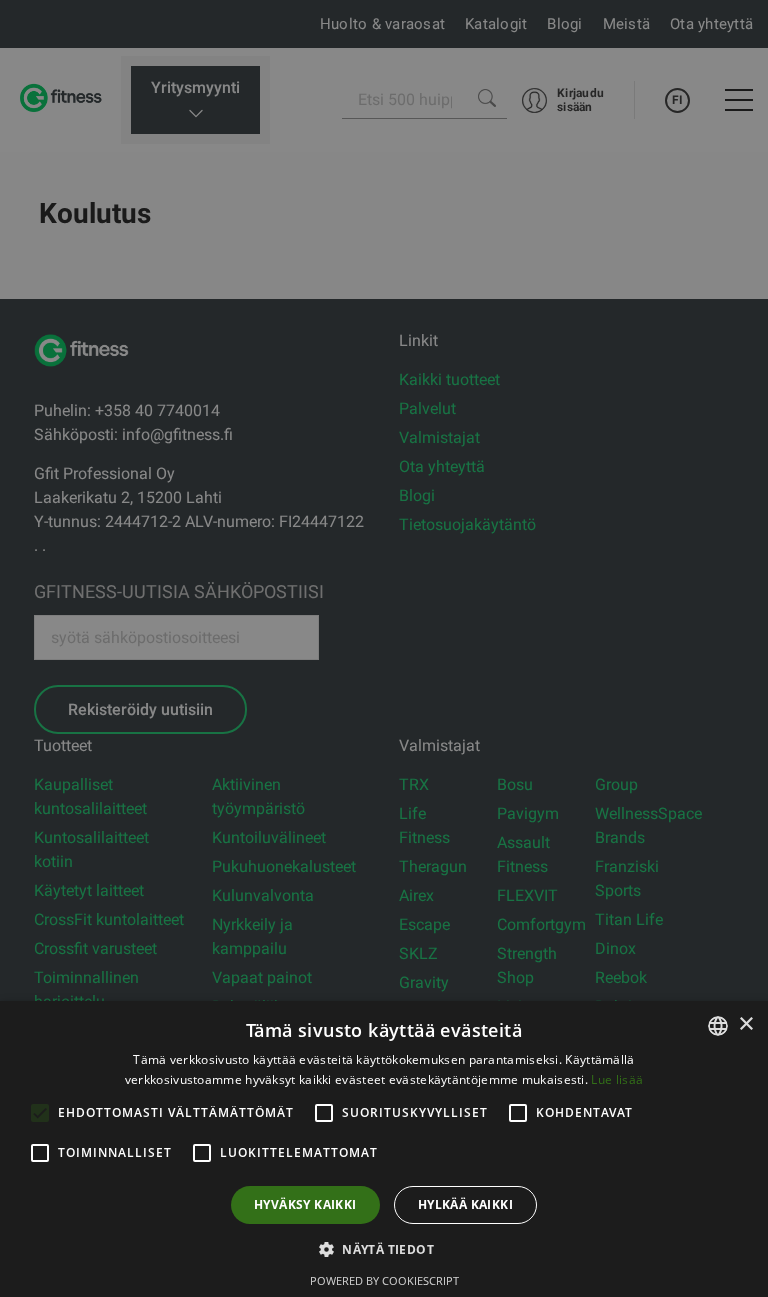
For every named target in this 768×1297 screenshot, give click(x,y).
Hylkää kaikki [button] (465, 1204)
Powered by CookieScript (384, 1280)
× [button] (745, 1024)
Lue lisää (617, 1079)
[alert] (384, 648)
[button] (384, 1249)
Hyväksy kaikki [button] (305, 1204)
